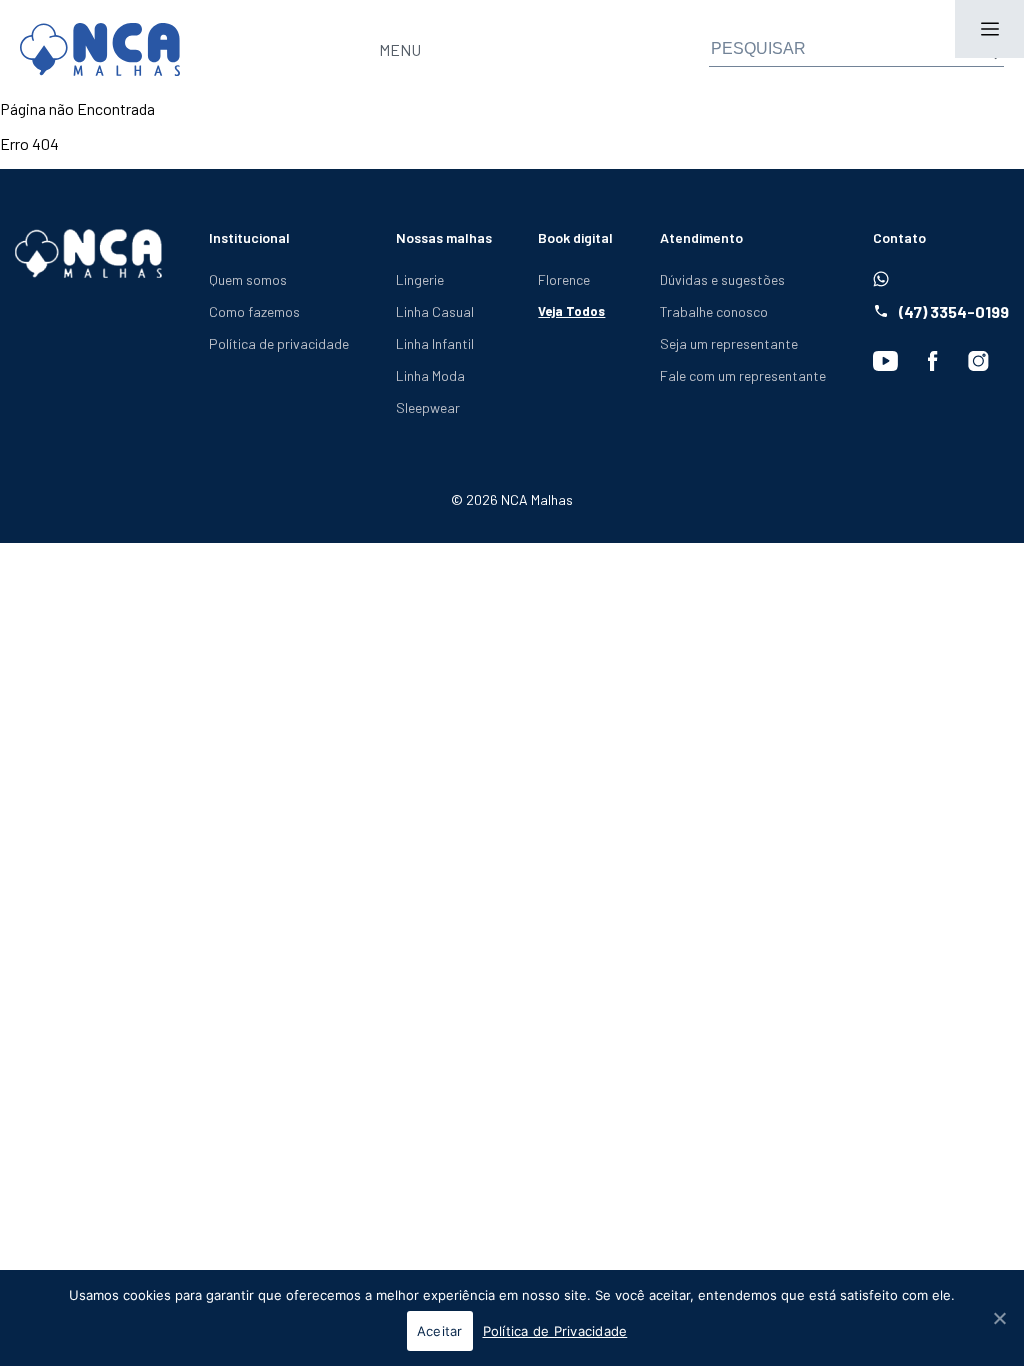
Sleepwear (428, 407)
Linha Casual (435, 311)
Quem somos (248, 279)
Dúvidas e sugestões (722, 279)
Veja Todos (571, 311)
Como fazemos (254, 311)
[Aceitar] (999, 1318)
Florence (564, 279)
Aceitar (440, 1331)
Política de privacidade (279, 343)
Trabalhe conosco (714, 311)
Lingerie (420, 279)
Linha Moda (430, 375)
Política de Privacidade (555, 1331)
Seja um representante (729, 343)
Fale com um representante (743, 375)
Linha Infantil (435, 343)
